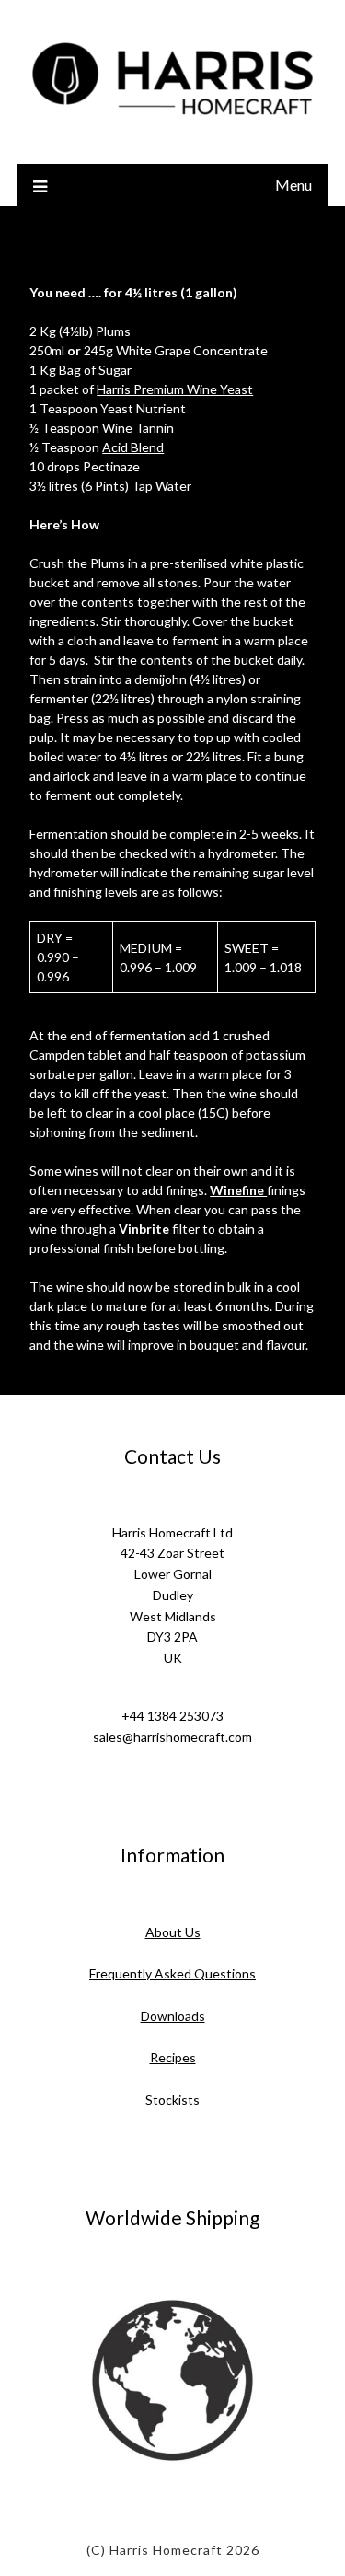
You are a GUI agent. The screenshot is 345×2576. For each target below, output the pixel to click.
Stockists (172, 2100)
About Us (173, 1932)
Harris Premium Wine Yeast (175, 389)
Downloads (173, 2016)
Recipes (173, 2057)
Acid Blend (133, 447)
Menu (293, 185)
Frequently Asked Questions (172, 1973)
